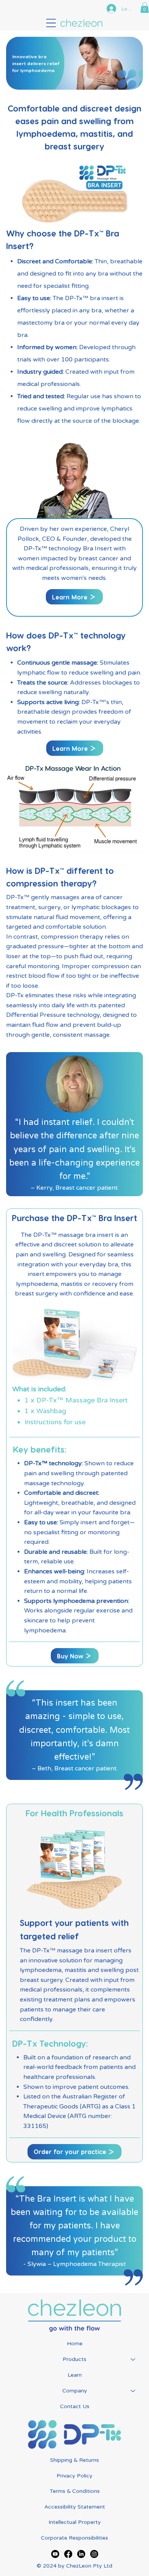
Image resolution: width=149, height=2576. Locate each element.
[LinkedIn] (81, 2554)
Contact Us (75, 2406)
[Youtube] (55, 2554)
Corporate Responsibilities (74, 2538)
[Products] (133, 2359)
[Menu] (51, 23)
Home (75, 2344)
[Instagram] (94, 2554)
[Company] (133, 2391)
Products (74, 2359)
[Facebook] (68, 2554)
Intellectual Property (75, 2522)
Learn (75, 2375)
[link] (145, 7)
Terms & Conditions (75, 2491)
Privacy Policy (74, 2476)
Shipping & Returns (74, 2460)
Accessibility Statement (75, 2507)
